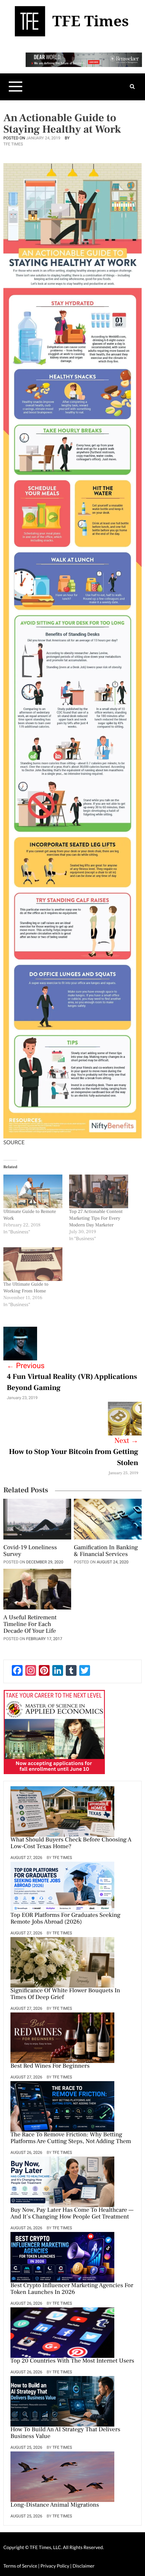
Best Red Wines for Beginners (50, 2066)
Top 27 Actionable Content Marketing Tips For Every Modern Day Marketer (96, 1218)
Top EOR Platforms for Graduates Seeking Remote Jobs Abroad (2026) (65, 1919)
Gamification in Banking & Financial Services (106, 1551)
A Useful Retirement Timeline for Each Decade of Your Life (30, 1625)
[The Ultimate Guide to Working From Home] (33, 1264)
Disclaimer (83, 2566)
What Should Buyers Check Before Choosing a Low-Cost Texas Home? (71, 1843)
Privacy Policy (55, 2566)
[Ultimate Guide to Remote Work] (33, 1191)
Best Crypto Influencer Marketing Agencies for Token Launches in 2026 (72, 2289)
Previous (26, 1366)
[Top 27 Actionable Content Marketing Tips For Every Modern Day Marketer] (99, 1191)
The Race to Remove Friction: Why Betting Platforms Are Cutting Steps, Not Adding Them (71, 2138)
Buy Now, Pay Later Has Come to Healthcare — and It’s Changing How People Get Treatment (72, 2214)
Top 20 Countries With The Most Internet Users (72, 2361)
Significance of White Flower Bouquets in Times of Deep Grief (65, 1994)
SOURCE (14, 1142)
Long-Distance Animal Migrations (55, 2505)
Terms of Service (20, 2566)
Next (126, 1441)
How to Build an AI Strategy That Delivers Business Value (65, 2433)
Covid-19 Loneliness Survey (30, 1551)
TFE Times (13, 144)
